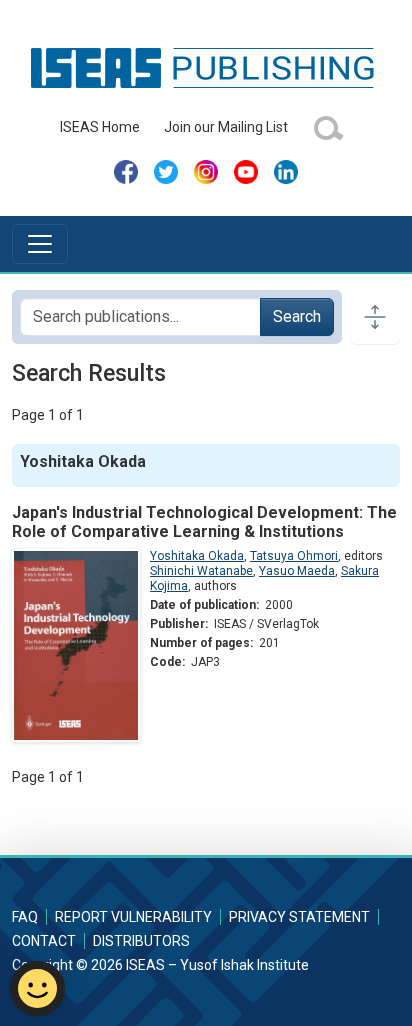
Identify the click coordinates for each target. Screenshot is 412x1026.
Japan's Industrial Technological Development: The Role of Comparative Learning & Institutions (204, 522)
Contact (44, 941)
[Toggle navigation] (40, 244)
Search (297, 316)
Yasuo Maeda (297, 571)
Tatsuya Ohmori (294, 556)
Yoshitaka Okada (197, 556)
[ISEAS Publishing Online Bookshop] (206, 67)
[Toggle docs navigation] (375, 317)
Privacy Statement (299, 917)
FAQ (25, 917)
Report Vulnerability (133, 917)
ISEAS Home (100, 127)
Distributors (141, 941)
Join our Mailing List (226, 127)
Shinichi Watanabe (201, 571)
